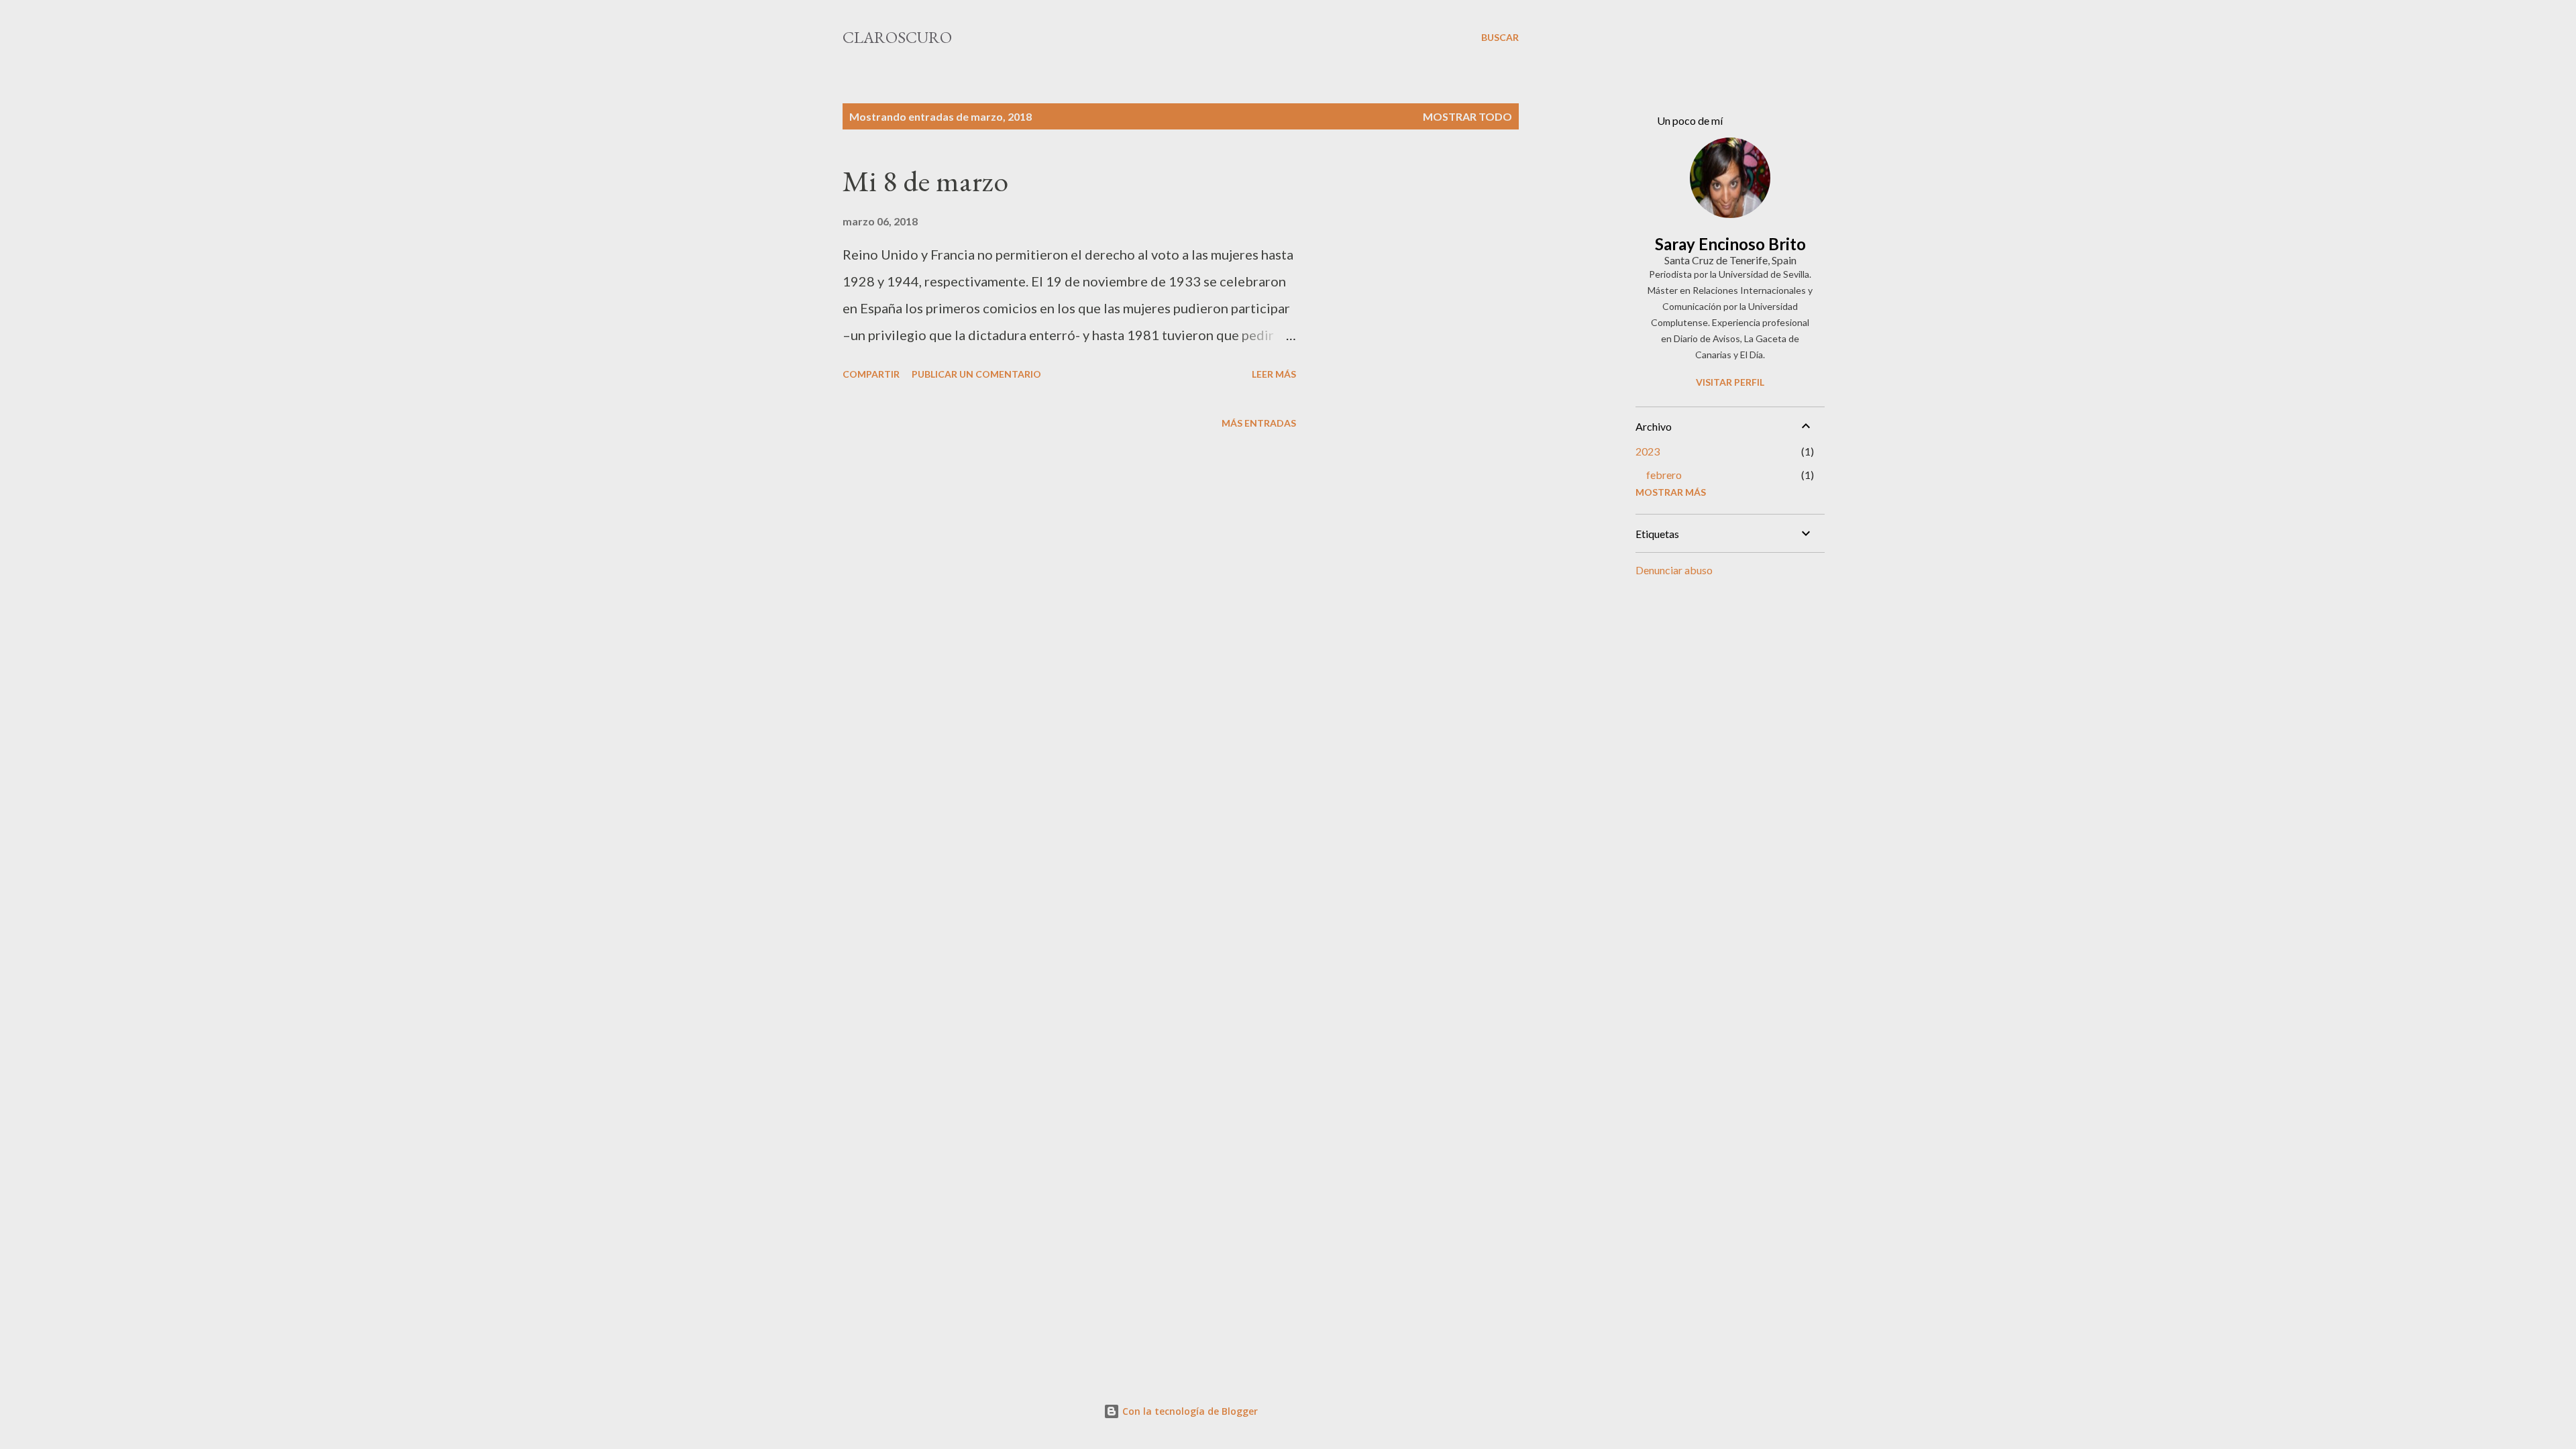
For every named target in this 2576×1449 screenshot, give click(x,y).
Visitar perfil (1730, 382)
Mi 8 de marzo (925, 181)
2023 (1648, 451)
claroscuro (897, 37)
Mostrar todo (1467, 116)
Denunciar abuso (1674, 570)
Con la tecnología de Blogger (1189, 1411)
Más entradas (1259, 423)
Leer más (1274, 374)
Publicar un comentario (976, 374)
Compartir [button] (871, 374)
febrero (1664, 475)
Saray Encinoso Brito (1730, 244)
